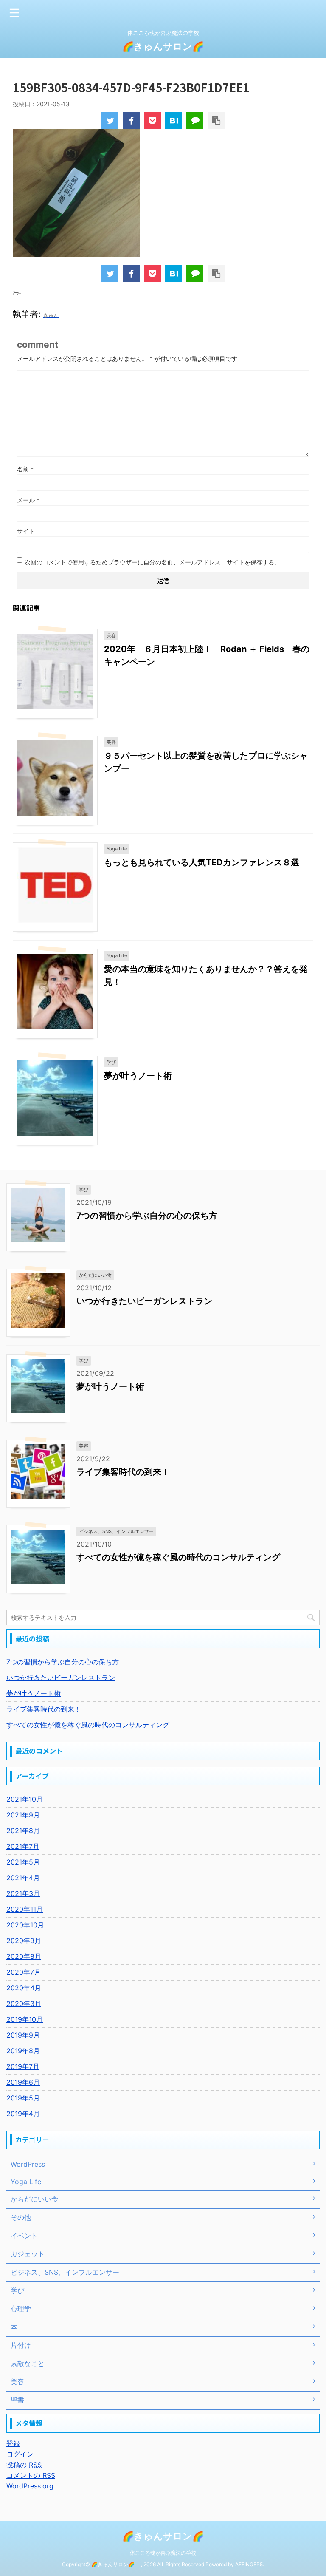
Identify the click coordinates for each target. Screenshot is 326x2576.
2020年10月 (25, 1925)
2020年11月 (25, 1909)
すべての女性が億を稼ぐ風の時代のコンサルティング (178, 1557)
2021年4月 (23, 1878)
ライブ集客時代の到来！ (123, 1472)
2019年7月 (23, 2066)
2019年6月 (23, 2082)
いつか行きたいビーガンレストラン (144, 1301)
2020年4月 (24, 1988)
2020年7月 (24, 1972)
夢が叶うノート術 (138, 1076)
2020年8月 (24, 1956)
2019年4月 (23, 2114)
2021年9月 (23, 1815)
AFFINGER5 (249, 2564)
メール (28, 500)
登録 (13, 2443)
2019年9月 (23, 2035)
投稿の (24, 2465)
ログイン (20, 2454)
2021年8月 (23, 1831)
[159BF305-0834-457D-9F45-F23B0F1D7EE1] (174, 121)
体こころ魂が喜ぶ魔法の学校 (163, 2553)
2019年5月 (23, 2098)
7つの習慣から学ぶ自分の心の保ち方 (147, 1216)
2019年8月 (23, 2051)
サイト (26, 531)
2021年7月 (23, 1846)
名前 (25, 469)
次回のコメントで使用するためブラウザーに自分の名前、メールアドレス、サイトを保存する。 (152, 562)
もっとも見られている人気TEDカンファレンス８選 (202, 862)
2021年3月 (23, 1893)
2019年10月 (25, 2019)
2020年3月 (24, 2004)
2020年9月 (24, 1941)
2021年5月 (23, 1862)
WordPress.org (30, 2486)
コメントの (31, 2475)
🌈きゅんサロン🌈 (168, 46)
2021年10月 (25, 1799)
